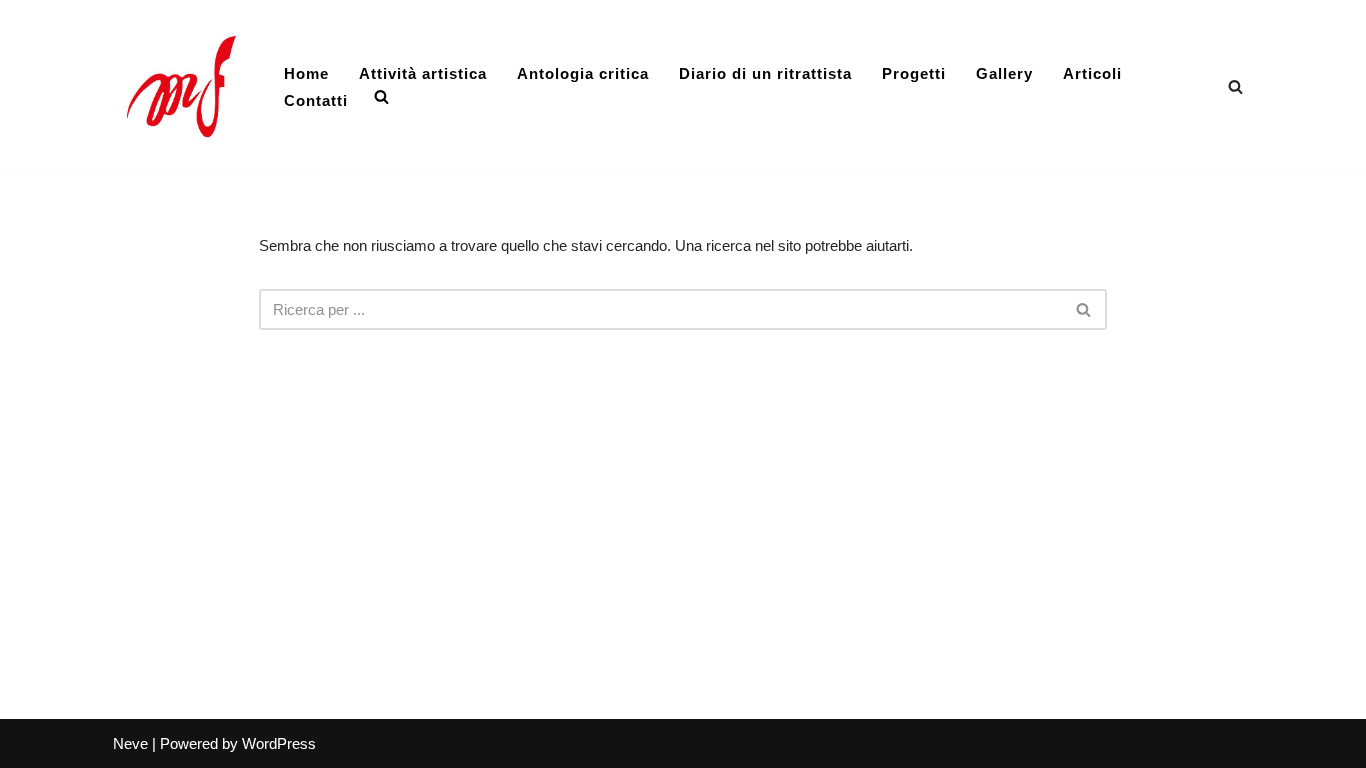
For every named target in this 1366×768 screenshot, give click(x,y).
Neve (130, 743)
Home (306, 73)
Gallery (1004, 73)
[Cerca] (1235, 86)
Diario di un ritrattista (765, 73)
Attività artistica (423, 73)
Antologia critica (583, 73)
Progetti (914, 73)
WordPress (279, 743)
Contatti (316, 100)
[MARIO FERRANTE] (181, 86)
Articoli (1092, 73)
